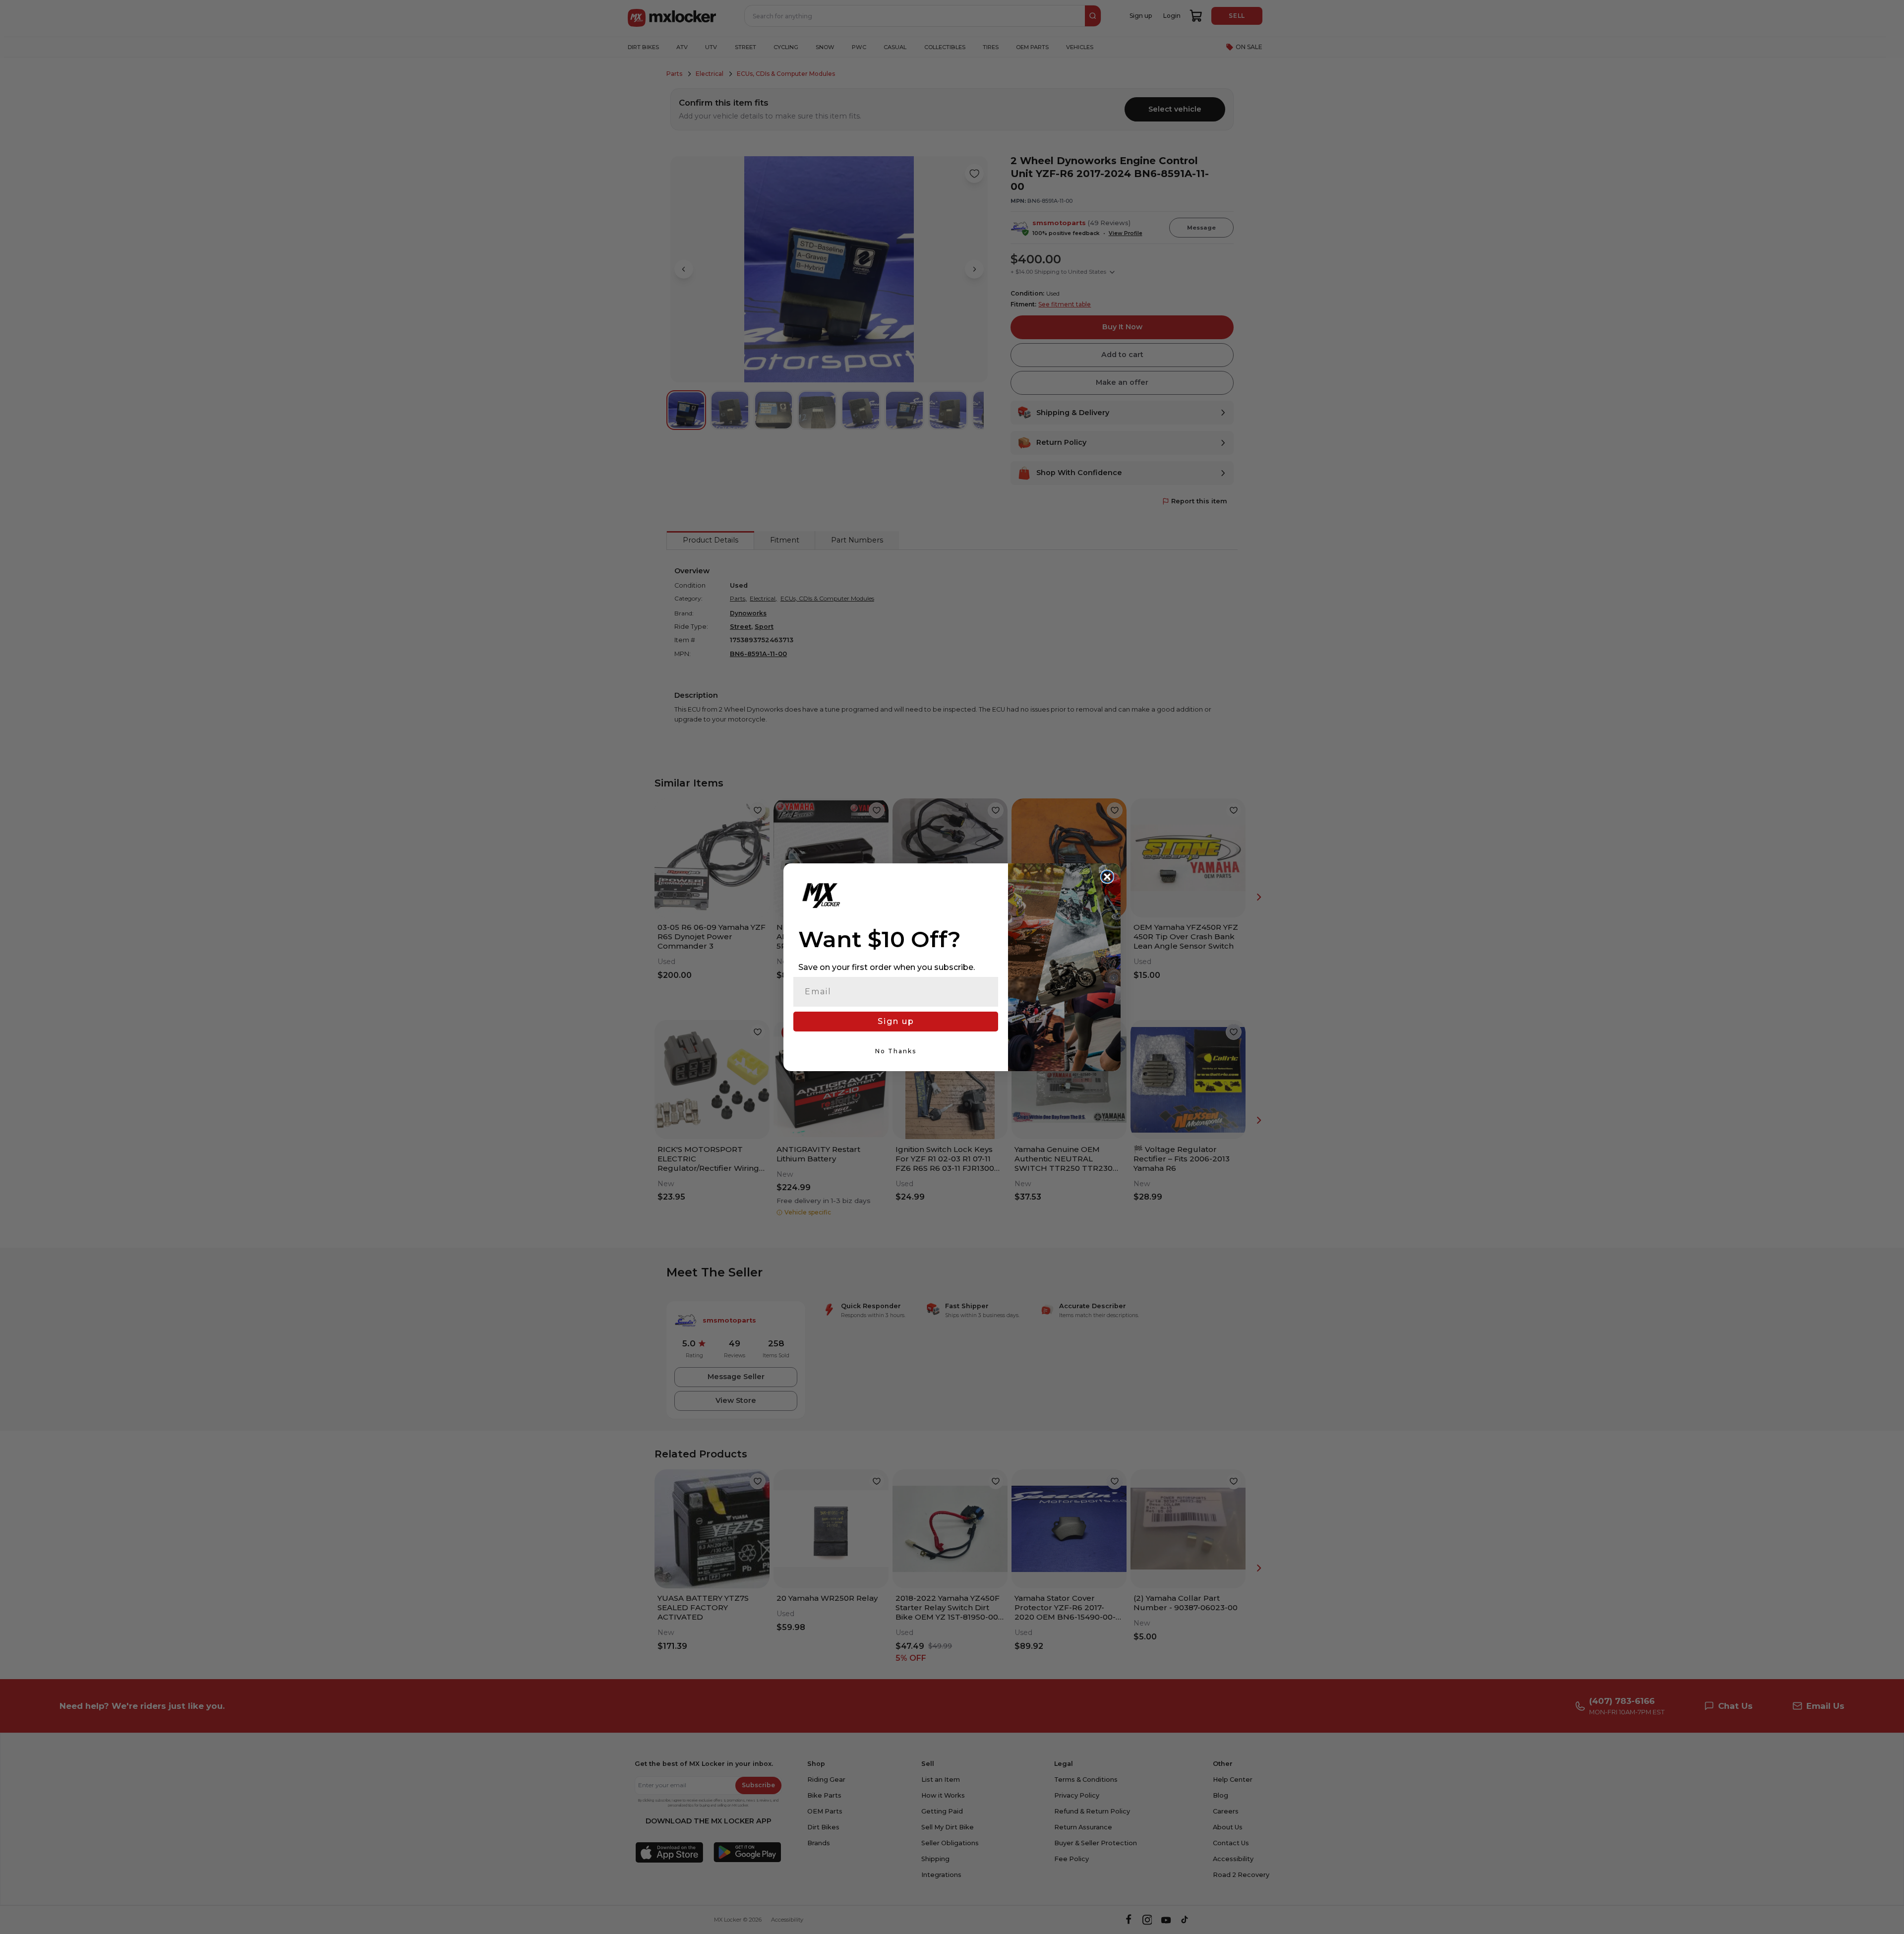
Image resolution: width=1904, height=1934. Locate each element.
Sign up (896, 1021)
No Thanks (896, 1051)
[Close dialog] (1107, 877)
